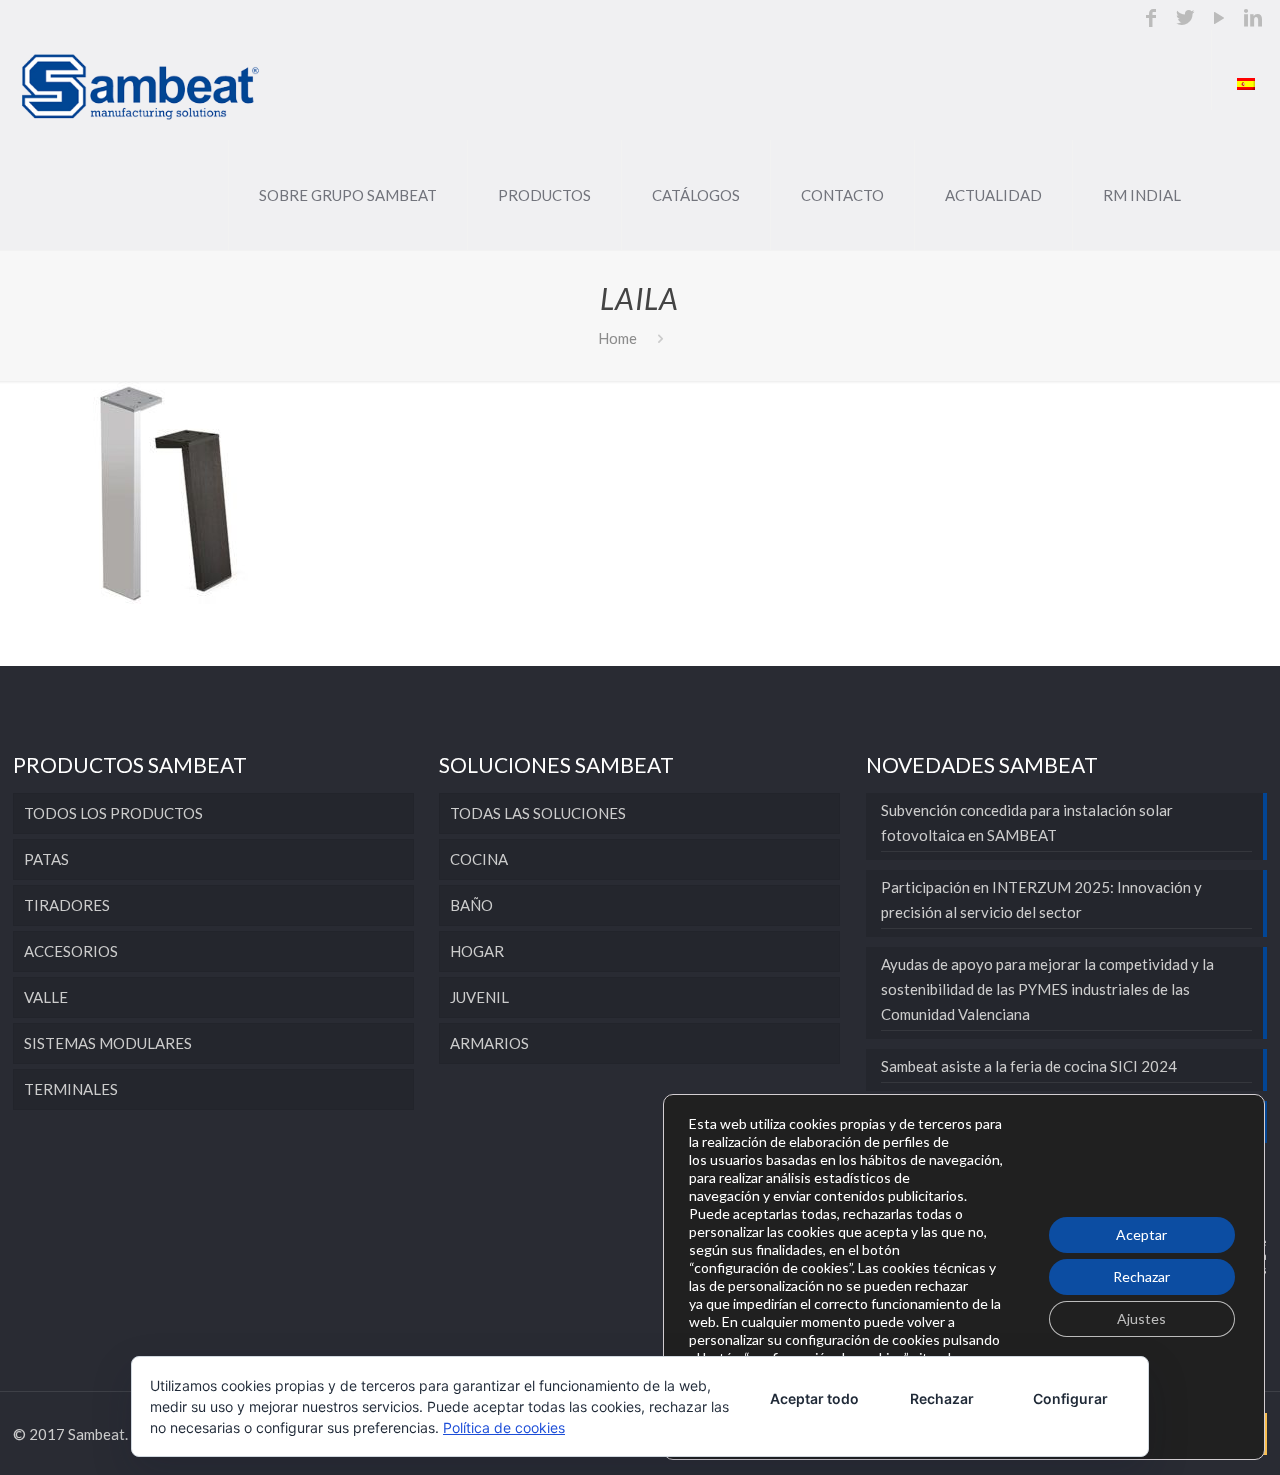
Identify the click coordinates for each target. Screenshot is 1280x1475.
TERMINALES (71, 1089)
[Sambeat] (141, 85)
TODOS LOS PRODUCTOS (113, 813)
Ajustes (1141, 1318)
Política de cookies (504, 1427)
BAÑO (471, 905)
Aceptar (1141, 1234)
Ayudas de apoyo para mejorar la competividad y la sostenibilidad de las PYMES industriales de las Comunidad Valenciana (1047, 989)
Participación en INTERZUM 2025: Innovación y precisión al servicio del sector (1041, 899)
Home (617, 338)
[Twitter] (1185, 19)
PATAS (46, 859)
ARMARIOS (489, 1043)
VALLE (46, 997)
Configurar (1070, 1398)
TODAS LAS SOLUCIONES (538, 813)
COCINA (479, 859)
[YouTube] (1219, 19)
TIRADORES (67, 905)
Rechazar (1141, 1276)
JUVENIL (479, 997)
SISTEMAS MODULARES (108, 1043)
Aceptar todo (814, 1398)
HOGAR (477, 951)
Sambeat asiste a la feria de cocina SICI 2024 (1029, 1066)
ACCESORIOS (71, 951)
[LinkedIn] (1253, 19)
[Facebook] (1151, 19)
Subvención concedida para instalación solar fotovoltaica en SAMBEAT (1027, 822)
